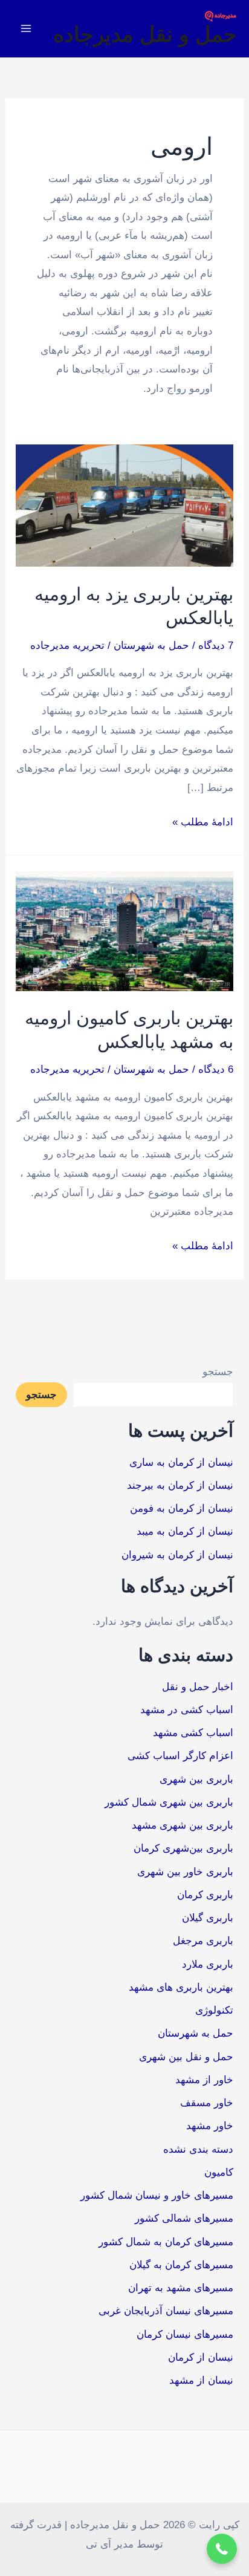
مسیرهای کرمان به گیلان (181, 2265)
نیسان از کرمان (201, 2357)
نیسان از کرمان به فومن (182, 1508)
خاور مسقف (207, 2103)
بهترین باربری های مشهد (181, 1987)
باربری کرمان (205, 1895)
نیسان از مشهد (201, 2380)
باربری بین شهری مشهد (183, 1825)
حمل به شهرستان (151, 646)
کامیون (219, 2172)
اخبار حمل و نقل (198, 1687)
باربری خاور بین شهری (185, 1872)
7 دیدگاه (216, 646)
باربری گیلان (208, 1918)
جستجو (218, 1372)
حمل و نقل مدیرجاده (145, 34)
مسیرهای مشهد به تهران (181, 2288)
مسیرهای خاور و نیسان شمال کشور (157, 2195)
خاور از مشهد (204, 2080)
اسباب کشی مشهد (193, 1733)
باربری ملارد (208, 1964)
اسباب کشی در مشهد (187, 1710)
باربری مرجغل (203, 1941)
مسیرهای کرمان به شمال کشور (166, 2242)
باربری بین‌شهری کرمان (183, 1848)
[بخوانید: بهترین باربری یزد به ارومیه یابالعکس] (124, 505)
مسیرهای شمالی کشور (184, 2218)
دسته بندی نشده (198, 2149)
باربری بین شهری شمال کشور (169, 1802)
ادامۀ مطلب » (203, 820)
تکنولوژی (214, 2010)
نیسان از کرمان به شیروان (177, 1555)
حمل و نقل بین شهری (186, 2057)
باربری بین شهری (196, 1779)
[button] (222, 2549)
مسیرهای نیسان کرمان (185, 2334)
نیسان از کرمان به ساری (181, 1462)
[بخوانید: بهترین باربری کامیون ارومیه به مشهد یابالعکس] (124, 930)
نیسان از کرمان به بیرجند (180, 1485)
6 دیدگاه (216, 1069)
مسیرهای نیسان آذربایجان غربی (166, 2311)
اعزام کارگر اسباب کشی (180, 1756)
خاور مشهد (210, 2126)
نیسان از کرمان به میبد (185, 1531)
